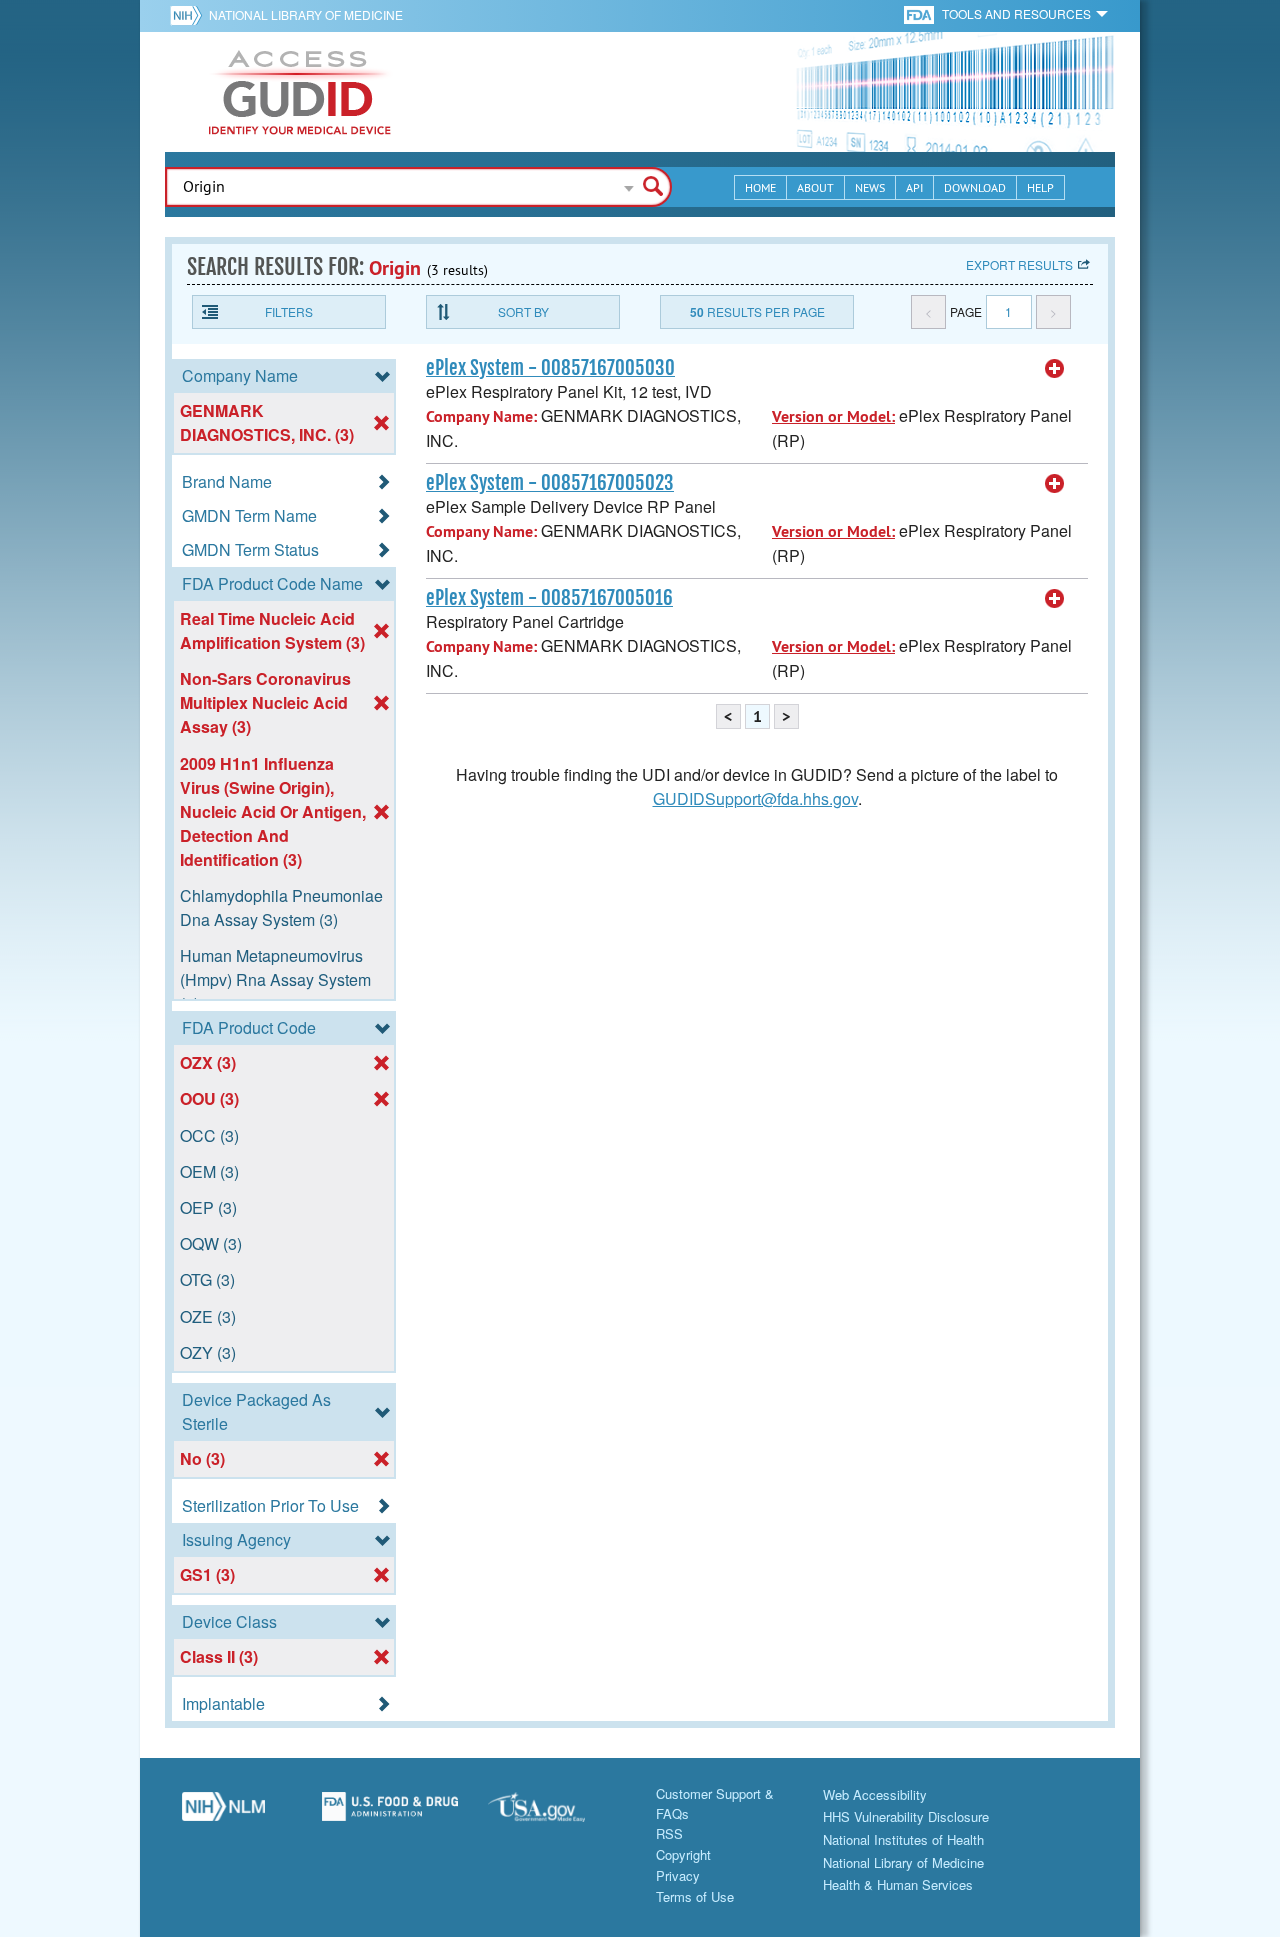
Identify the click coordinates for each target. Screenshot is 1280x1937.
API (914, 187)
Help (1040, 187)
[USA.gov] (556, 1814)
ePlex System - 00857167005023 (550, 483)
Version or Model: (833, 416)
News (870, 187)
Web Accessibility (875, 1794)
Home (760, 187)
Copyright (683, 1854)
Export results (1019, 264)
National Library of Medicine (306, 14)
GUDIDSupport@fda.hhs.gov (755, 798)
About (815, 187)
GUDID (300, 92)
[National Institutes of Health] (189, 15)
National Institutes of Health (903, 1839)
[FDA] (920, 13)
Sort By (523, 311)
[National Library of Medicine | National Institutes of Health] (223, 1814)
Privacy (678, 1875)
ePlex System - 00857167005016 (549, 598)
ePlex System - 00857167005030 (550, 368)
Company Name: (481, 416)
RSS (669, 1833)
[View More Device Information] (1055, 369)
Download (975, 187)
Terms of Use (695, 1896)
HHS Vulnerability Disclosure (906, 1816)
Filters (289, 311)
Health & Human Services (898, 1884)
